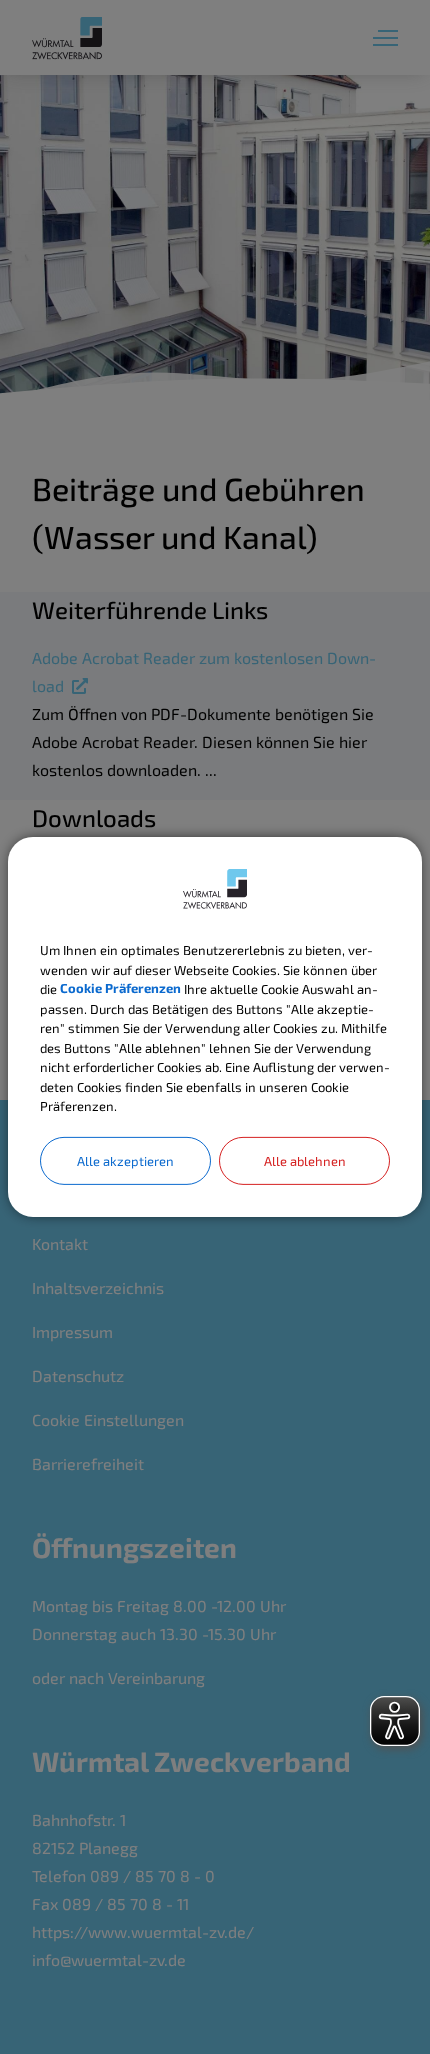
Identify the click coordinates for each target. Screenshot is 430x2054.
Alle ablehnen (305, 1160)
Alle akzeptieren (125, 1160)
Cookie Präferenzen (120, 989)
